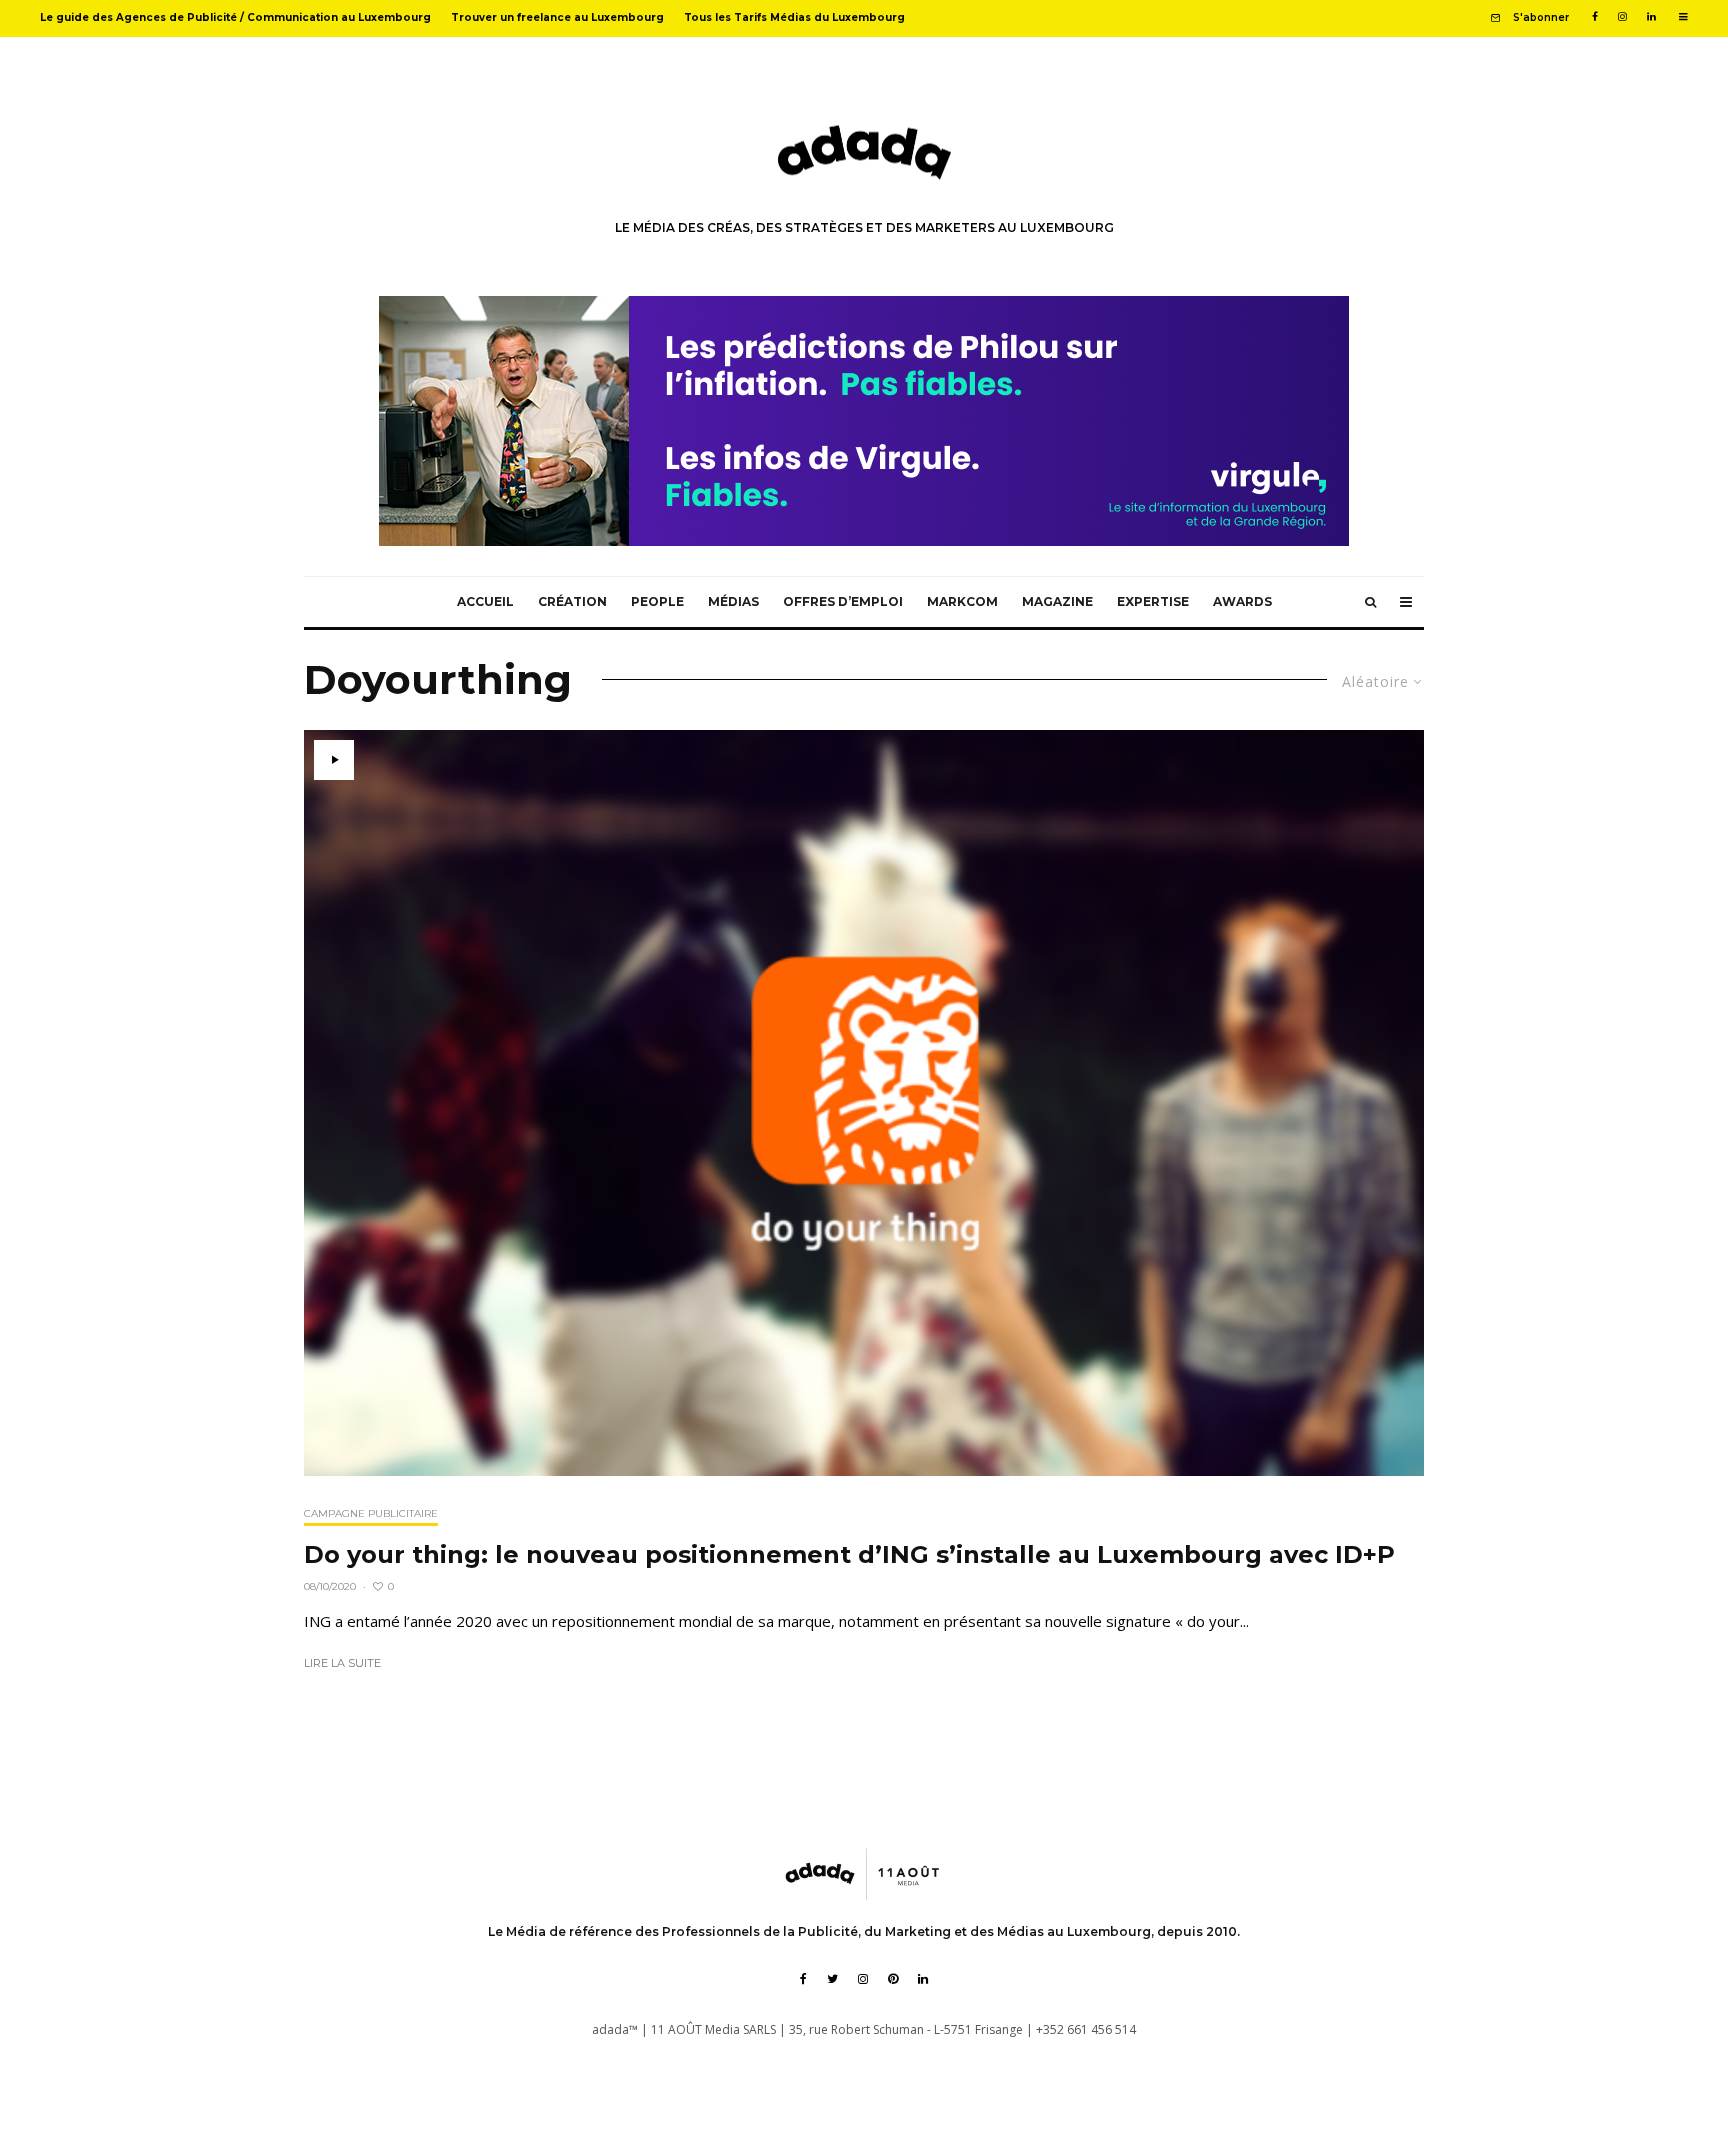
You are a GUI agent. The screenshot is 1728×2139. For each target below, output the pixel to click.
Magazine (1057, 601)
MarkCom (962, 601)
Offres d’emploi (843, 601)
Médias (733, 601)
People (657, 601)
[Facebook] (1595, 17)
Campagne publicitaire (371, 1513)
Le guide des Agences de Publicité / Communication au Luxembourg (235, 17)
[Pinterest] (893, 1979)
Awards (1242, 601)
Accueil (485, 601)
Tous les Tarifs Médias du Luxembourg (794, 17)
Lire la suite (342, 1663)
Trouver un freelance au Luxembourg (557, 17)
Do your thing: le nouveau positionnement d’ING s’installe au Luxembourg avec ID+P (849, 1555)
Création (572, 601)
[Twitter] (832, 1979)
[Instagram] (1622, 17)
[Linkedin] (1651, 17)
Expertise (1153, 601)
